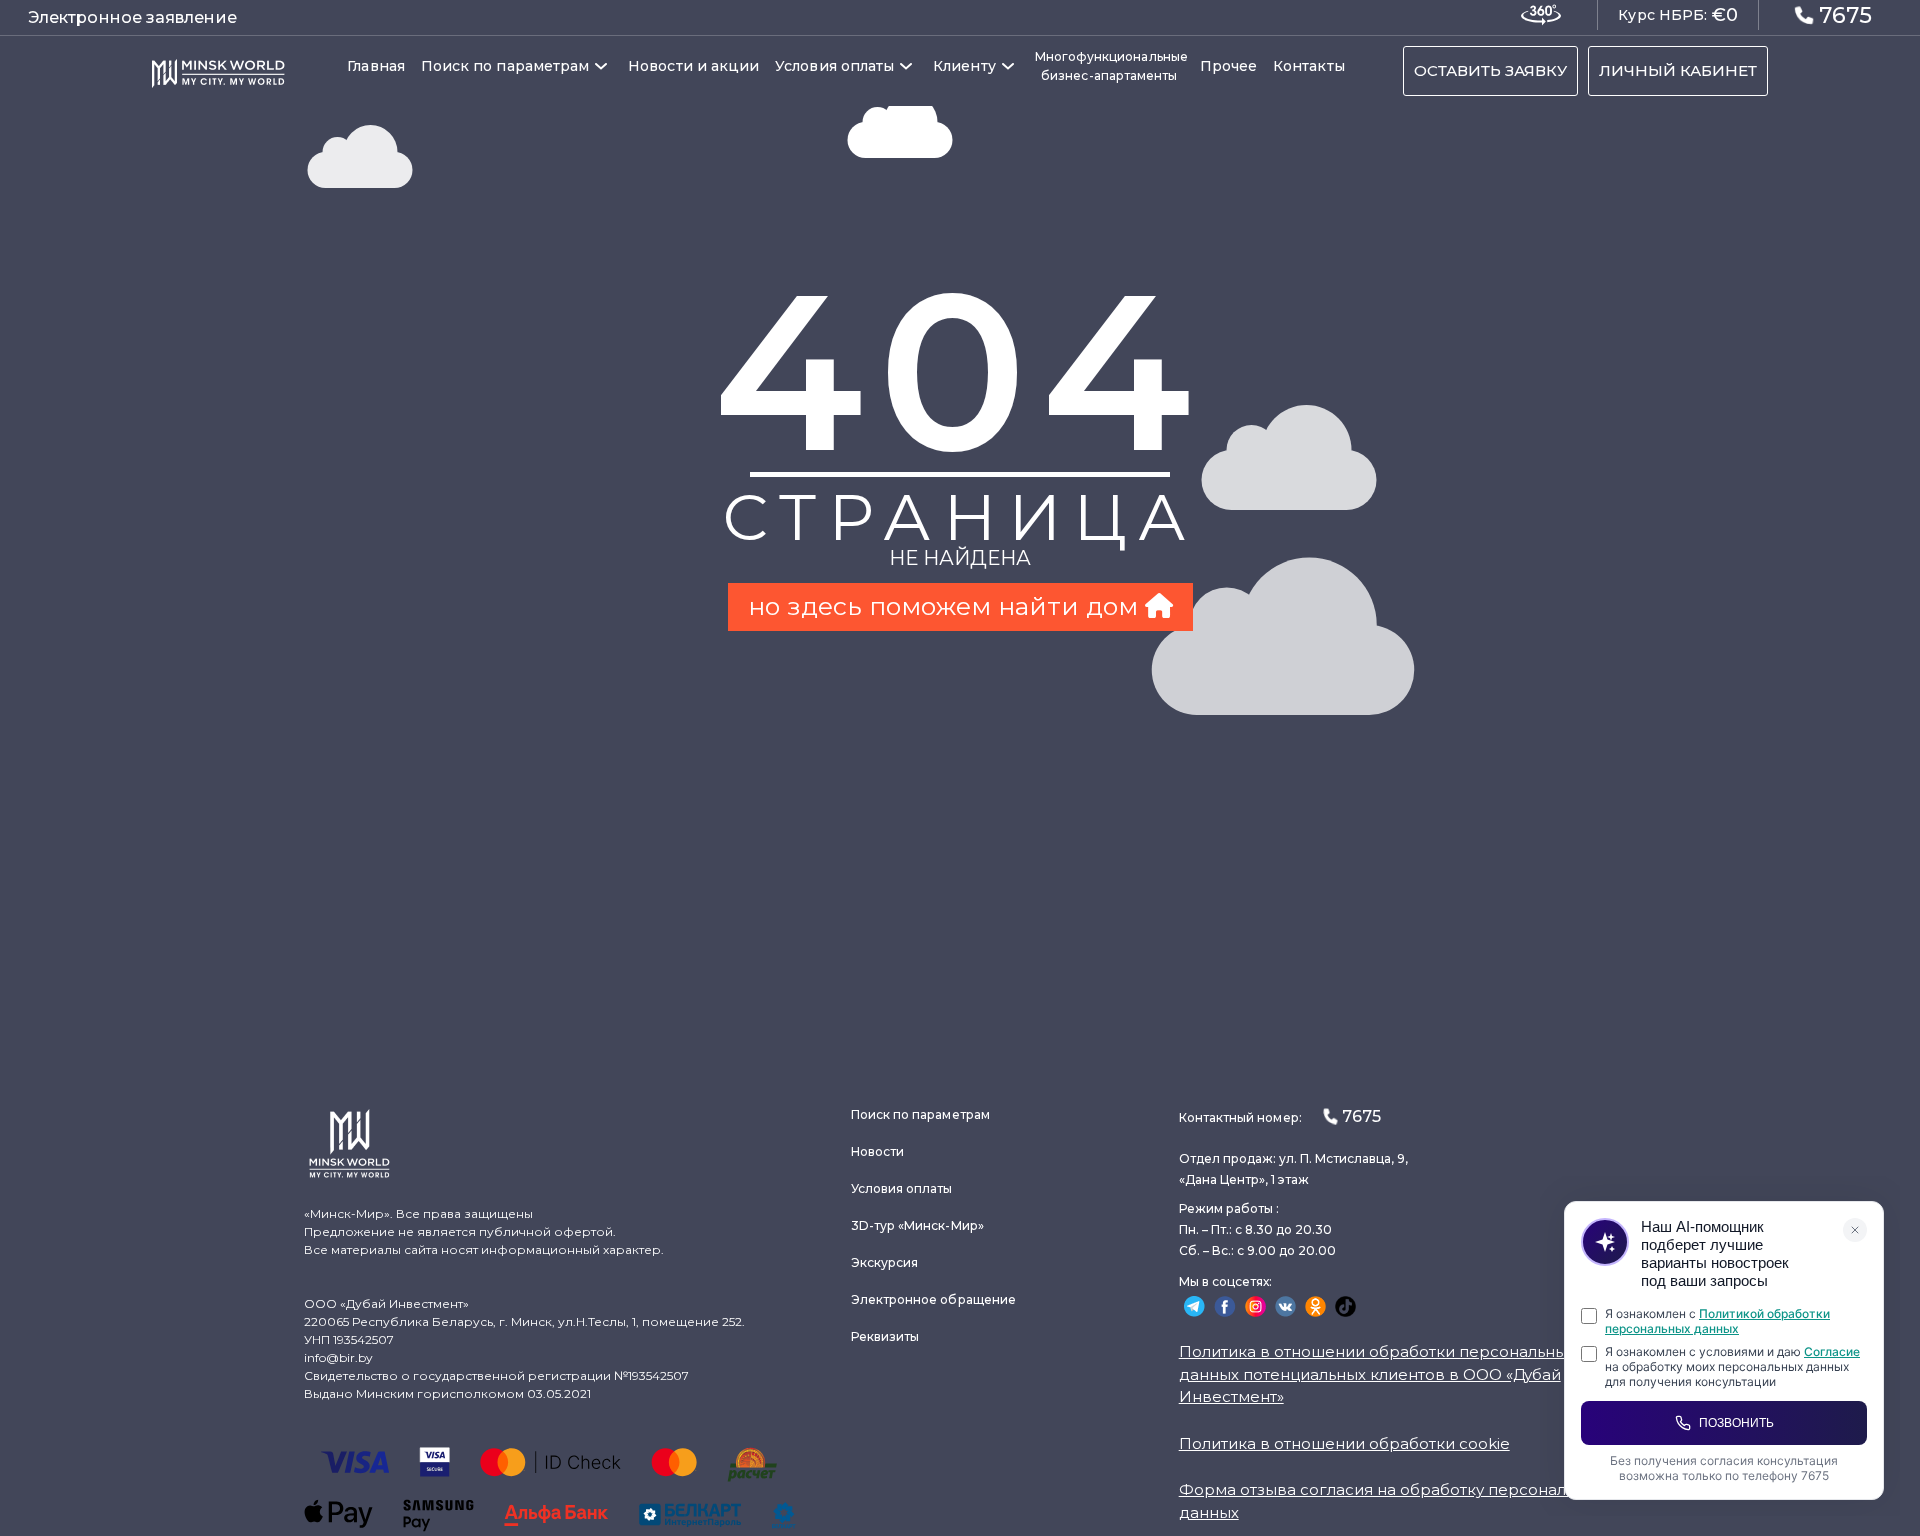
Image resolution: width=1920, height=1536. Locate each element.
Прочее (1228, 66)
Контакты (1309, 66)
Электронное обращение (933, 1299)
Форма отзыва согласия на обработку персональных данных (1391, 1501)
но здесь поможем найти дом (946, 606)
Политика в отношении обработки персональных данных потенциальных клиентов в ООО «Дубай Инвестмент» (1377, 1374)
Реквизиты (885, 1336)
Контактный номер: (1280, 1116)
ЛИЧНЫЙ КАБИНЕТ (1678, 70)
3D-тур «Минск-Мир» (917, 1225)
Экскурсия (885, 1262)
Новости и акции (693, 66)
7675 (1845, 15)
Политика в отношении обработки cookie (1344, 1443)
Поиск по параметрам (505, 66)
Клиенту (964, 66)
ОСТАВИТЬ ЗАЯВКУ (1490, 70)
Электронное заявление (132, 17)
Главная (376, 66)
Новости (877, 1151)
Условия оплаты (834, 66)
